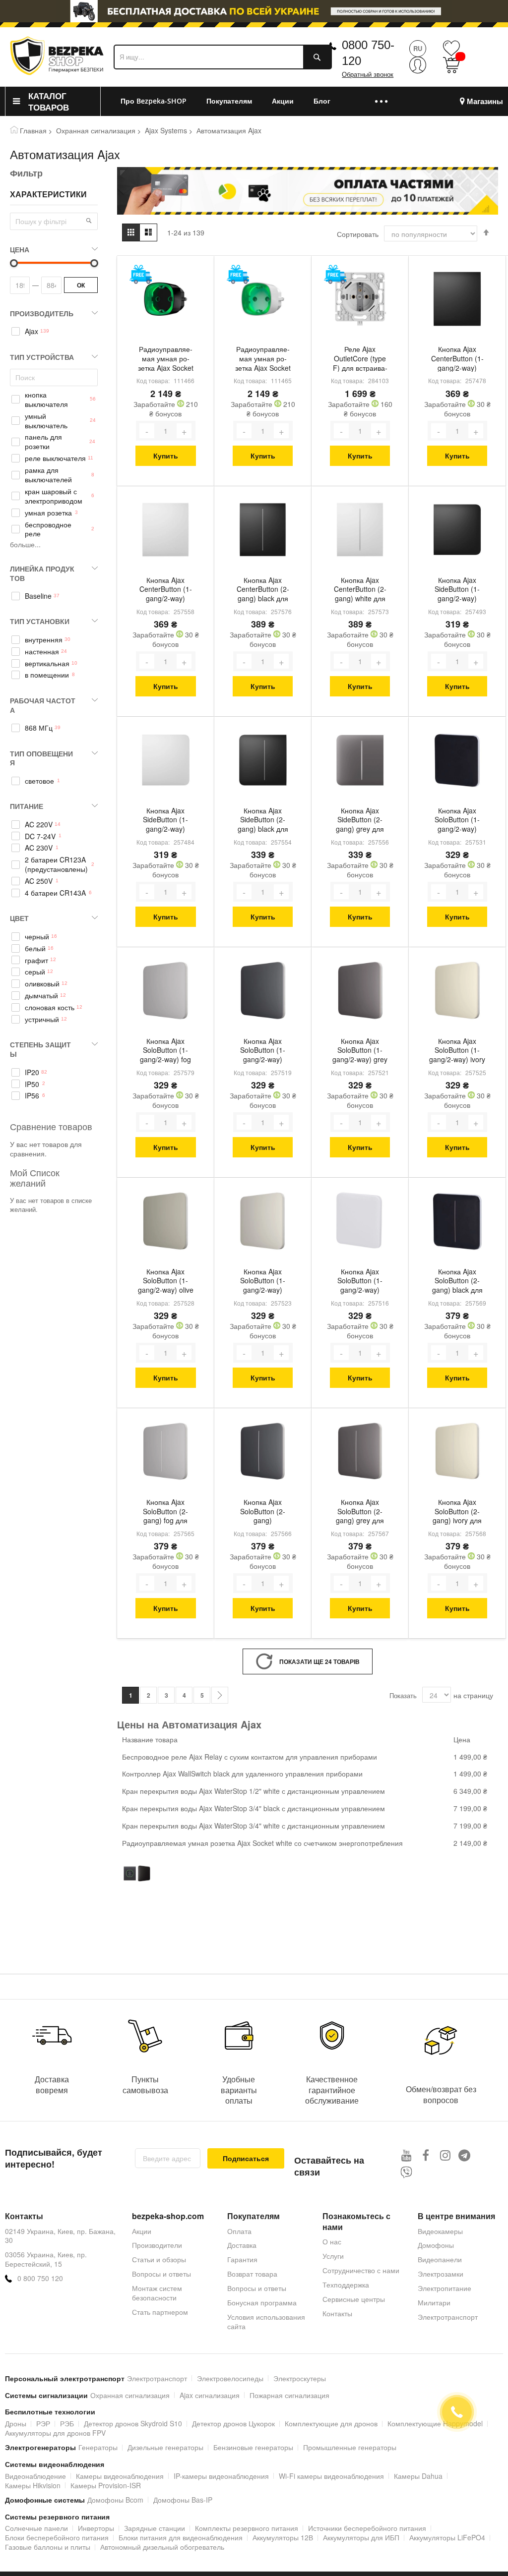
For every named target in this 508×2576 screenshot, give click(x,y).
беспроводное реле (48, 529)
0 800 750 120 (40, 2278)
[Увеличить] (184, 431)
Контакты (337, 2313)
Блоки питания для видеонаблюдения (181, 2537)
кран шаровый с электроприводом (54, 496)
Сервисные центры (354, 2299)
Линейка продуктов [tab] (42, 573)
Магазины (485, 101)
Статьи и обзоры (159, 2259)
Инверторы (96, 2528)
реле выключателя (55, 458)
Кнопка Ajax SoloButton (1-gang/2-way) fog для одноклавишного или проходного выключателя (165, 1051)
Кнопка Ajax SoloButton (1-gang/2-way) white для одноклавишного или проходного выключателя (360, 1282)
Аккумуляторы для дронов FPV (55, 2433)
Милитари (434, 2302)
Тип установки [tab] (40, 621)
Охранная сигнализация (96, 130)
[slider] (254, 14)
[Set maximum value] (14, 263)
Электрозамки (441, 2274)
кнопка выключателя (46, 400)
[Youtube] (407, 2155)
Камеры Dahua (418, 2476)
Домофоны (436, 2245)
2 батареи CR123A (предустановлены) (56, 864)
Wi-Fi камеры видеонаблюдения (331, 2476)
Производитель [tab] (42, 313)
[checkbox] (54, 332)
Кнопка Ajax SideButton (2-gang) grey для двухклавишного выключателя (360, 821)
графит (36, 960)
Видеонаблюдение (35, 2476)
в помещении (47, 675)
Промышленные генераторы (350, 2447)
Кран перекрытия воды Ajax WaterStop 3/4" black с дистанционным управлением (254, 1808)
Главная (33, 130)
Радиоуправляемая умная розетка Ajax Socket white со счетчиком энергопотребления (263, 359)
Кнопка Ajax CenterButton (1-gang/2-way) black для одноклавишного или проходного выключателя (457, 359)
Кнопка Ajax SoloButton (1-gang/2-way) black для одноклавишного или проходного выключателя (457, 821)
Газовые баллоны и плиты (48, 2547)
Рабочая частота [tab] (43, 705)
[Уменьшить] (147, 431)
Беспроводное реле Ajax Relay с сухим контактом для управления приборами (250, 1757)
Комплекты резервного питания (247, 2528)
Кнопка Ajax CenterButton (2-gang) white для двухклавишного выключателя (360, 590)
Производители (157, 2245)
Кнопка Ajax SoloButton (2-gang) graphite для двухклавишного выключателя (263, 1512)
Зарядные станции (155, 2528)
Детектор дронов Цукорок (233, 2423)
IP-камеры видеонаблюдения (221, 2476)
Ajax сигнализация (210, 2395)
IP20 (32, 1072)
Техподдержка (346, 2285)
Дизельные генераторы (165, 2447)
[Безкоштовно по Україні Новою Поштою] (141, 274)
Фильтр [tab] (26, 173)
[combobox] (223, 57)
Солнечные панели (36, 2528)
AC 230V (39, 848)
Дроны (16, 2423)
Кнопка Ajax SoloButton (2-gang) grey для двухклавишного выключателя (360, 1512)
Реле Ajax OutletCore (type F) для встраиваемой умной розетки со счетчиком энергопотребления (360, 359)
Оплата (239, 2231)
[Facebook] (426, 2155)
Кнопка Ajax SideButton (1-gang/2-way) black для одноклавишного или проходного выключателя (457, 590)
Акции (142, 2231)
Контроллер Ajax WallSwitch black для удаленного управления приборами (242, 1774)
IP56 (32, 1096)
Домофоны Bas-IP (183, 2500)
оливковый (42, 984)
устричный (42, 1019)
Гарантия (242, 2259)
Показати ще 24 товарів (319, 1661)
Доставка (242, 2245)
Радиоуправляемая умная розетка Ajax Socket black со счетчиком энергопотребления (166, 359)
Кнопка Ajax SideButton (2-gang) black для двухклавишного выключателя (263, 821)
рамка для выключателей (48, 475)
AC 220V (39, 825)
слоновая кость (50, 1007)
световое (39, 781)
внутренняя (44, 640)
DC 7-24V (40, 836)
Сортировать (358, 234)
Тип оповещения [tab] (41, 758)
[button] (89, 221)
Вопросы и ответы (161, 2274)
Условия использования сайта (266, 2321)
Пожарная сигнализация (289, 2395)
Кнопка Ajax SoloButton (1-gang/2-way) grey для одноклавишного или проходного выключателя (360, 1051)
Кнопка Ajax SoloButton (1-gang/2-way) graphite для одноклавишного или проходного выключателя (263, 1051)
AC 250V (39, 881)
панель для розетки (43, 442)
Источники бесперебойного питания (367, 2528)
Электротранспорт (448, 2317)
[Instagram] (445, 2155)
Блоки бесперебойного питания (57, 2537)
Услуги (333, 2256)
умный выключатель (46, 421)
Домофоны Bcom (115, 2500)
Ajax (32, 331)
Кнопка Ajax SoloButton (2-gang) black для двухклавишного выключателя (457, 1282)
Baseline (38, 596)
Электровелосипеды (230, 2378)
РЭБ (67, 2423)
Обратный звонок (368, 75)
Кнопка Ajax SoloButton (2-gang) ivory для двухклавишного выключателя (457, 1512)
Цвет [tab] (19, 918)
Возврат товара (252, 2274)
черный (37, 937)
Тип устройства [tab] (42, 357)
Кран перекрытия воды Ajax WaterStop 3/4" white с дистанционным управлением (254, 1826)
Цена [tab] (20, 249)
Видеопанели (440, 2259)
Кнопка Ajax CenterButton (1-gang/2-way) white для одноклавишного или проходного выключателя (166, 590)
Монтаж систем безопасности (157, 2293)
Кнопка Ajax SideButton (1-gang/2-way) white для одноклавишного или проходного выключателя (165, 821)
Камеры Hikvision (33, 2485)
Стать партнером (160, 2312)
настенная (42, 652)
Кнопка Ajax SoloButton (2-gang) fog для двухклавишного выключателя (166, 1512)
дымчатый (41, 996)
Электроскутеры (300, 2378)
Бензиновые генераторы (253, 2447)
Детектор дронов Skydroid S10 (133, 2423)
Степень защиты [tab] (40, 1049)
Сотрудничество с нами (361, 2270)
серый (35, 972)
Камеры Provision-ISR (106, 2485)
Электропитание (444, 2288)
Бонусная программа (262, 2302)
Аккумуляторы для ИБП (361, 2537)
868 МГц (39, 728)
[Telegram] (465, 2155)
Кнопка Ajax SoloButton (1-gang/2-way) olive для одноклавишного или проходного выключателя (165, 1282)
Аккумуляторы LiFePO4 (447, 2537)
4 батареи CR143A (55, 893)
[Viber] (407, 2172)
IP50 (32, 1084)
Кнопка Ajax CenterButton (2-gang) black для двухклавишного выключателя (263, 590)
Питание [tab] (27, 806)
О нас (332, 2241)
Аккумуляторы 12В (283, 2537)
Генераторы (98, 2447)
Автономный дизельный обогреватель (162, 2547)
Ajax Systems (166, 130)
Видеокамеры (440, 2231)
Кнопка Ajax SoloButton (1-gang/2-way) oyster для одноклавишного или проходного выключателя (263, 1282)
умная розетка (48, 513)
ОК (81, 285)
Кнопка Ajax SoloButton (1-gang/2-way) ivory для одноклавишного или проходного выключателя (457, 1051)
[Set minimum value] (94, 263)
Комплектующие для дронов (331, 2423)
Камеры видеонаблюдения (120, 2476)
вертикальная (47, 663)
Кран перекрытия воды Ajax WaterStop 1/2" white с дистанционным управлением (254, 1791)
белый (35, 948)
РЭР (43, 2423)
